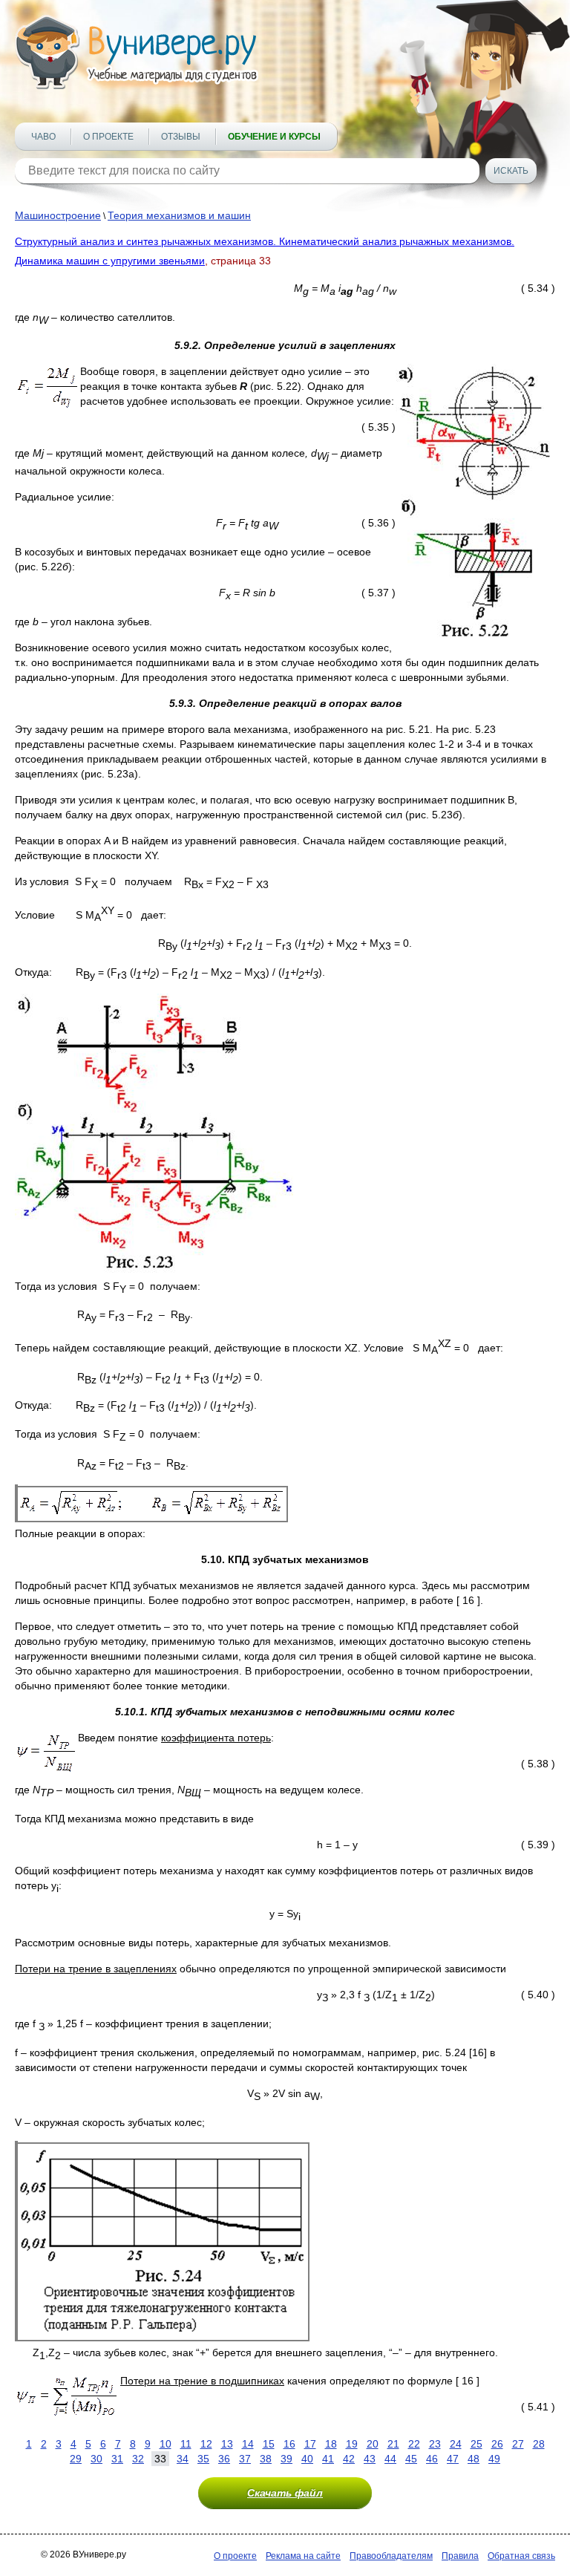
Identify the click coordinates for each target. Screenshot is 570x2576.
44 (390, 2459)
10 (166, 2444)
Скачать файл (285, 2493)
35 (203, 2459)
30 (96, 2459)
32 (138, 2459)
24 (456, 2444)
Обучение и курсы (274, 137)
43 (370, 2459)
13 (227, 2444)
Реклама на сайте (303, 2556)
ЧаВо (43, 137)
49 (494, 2459)
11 (186, 2444)
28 (539, 2444)
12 (206, 2444)
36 (224, 2459)
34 (183, 2459)
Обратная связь (521, 2556)
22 (414, 2444)
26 (497, 2444)
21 (393, 2444)
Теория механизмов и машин (179, 215)
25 (476, 2444)
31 (117, 2459)
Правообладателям (391, 2556)
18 (331, 2444)
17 (310, 2444)
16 (289, 2444)
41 (328, 2459)
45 (411, 2459)
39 (286, 2459)
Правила (460, 2556)
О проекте (108, 137)
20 (373, 2444)
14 (248, 2444)
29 (76, 2459)
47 (453, 2459)
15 (269, 2444)
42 (349, 2459)
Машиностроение (58, 215)
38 (266, 2459)
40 (307, 2459)
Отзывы (181, 137)
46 (432, 2459)
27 (518, 2444)
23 (435, 2444)
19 (352, 2444)
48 (474, 2459)
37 (245, 2459)
